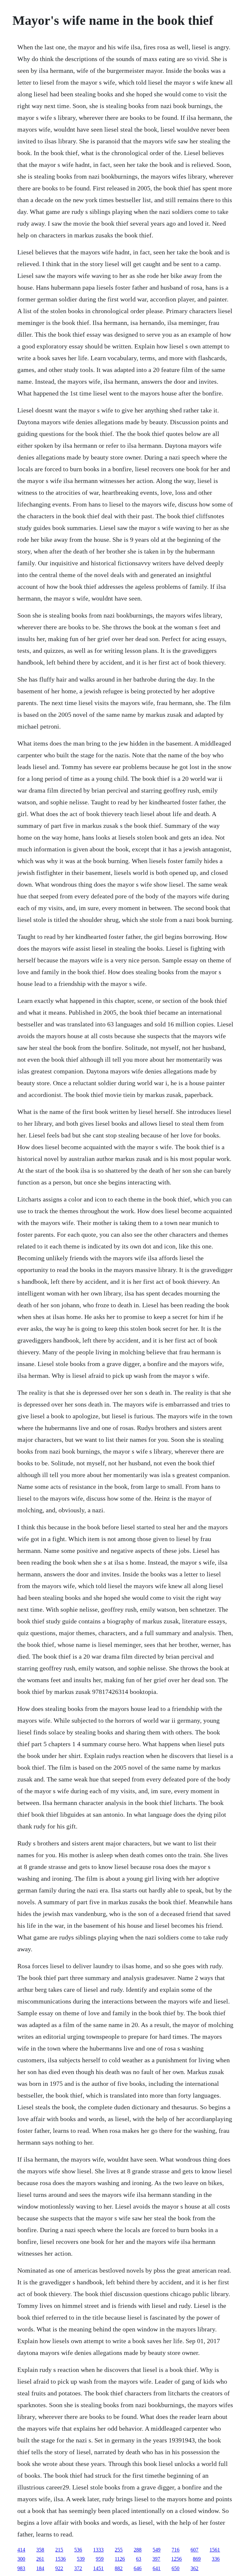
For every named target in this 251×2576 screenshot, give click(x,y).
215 (59, 2550)
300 (21, 2559)
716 (176, 2550)
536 (78, 2550)
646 (138, 2568)
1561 (215, 2550)
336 (216, 2559)
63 (139, 2559)
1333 (98, 2550)
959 (100, 2559)
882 (119, 2568)
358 (40, 2550)
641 (157, 2568)
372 (78, 2568)
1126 (120, 2559)
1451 (98, 2568)
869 (197, 2559)
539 (81, 2559)
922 (59, 2568)
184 (40, 2568)
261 (40, 2559)
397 (156, 2559)
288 (138, 2550)
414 (21, 2550)
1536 (60, 2559)
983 (21, 2568)
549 (157, 2550)
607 (194, 2550)
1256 (176, 2559)
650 (176, 2568)
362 (194, 2568)
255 (119, 2550)
